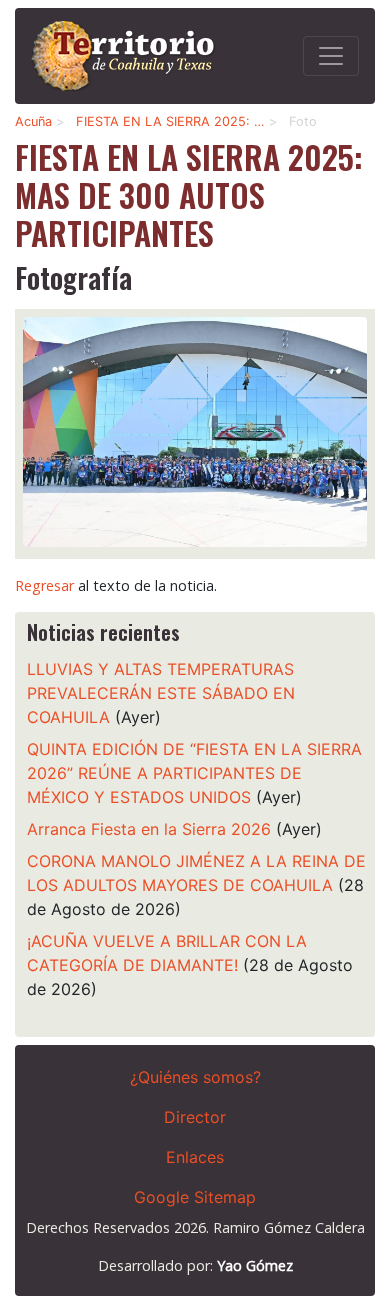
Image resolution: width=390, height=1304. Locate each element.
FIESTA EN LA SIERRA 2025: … (170, 121)
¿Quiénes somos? (195, 1077)
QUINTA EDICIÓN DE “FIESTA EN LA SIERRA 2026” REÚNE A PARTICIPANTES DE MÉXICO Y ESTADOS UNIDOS (194, 773)
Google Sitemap (195, 1197)
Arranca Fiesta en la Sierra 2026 (149, 829)
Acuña (33, 121)
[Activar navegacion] (331, 56)
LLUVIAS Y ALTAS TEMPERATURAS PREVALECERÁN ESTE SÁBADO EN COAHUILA (161, 693)
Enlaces (195, 1157)
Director (195, 1117)
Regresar (44, 585)
